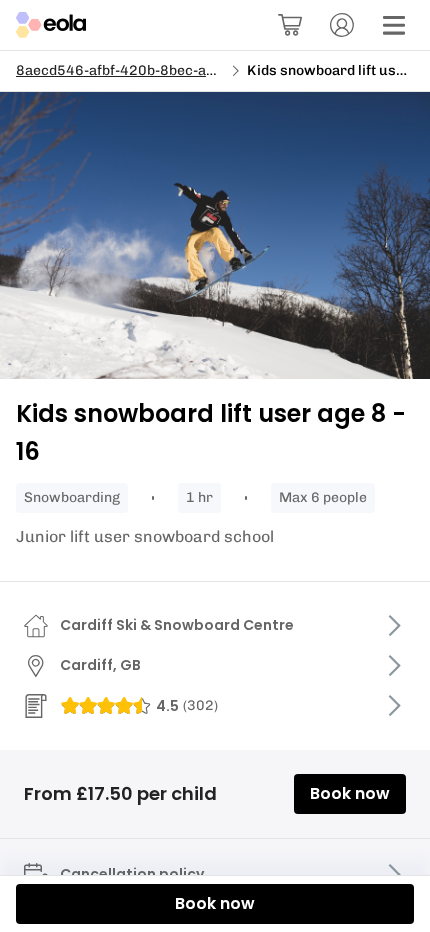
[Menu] (394, 25)
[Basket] (290, 25)
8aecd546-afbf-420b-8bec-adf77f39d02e (155, 70)
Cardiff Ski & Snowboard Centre (177, 625)
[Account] (342, 25)
